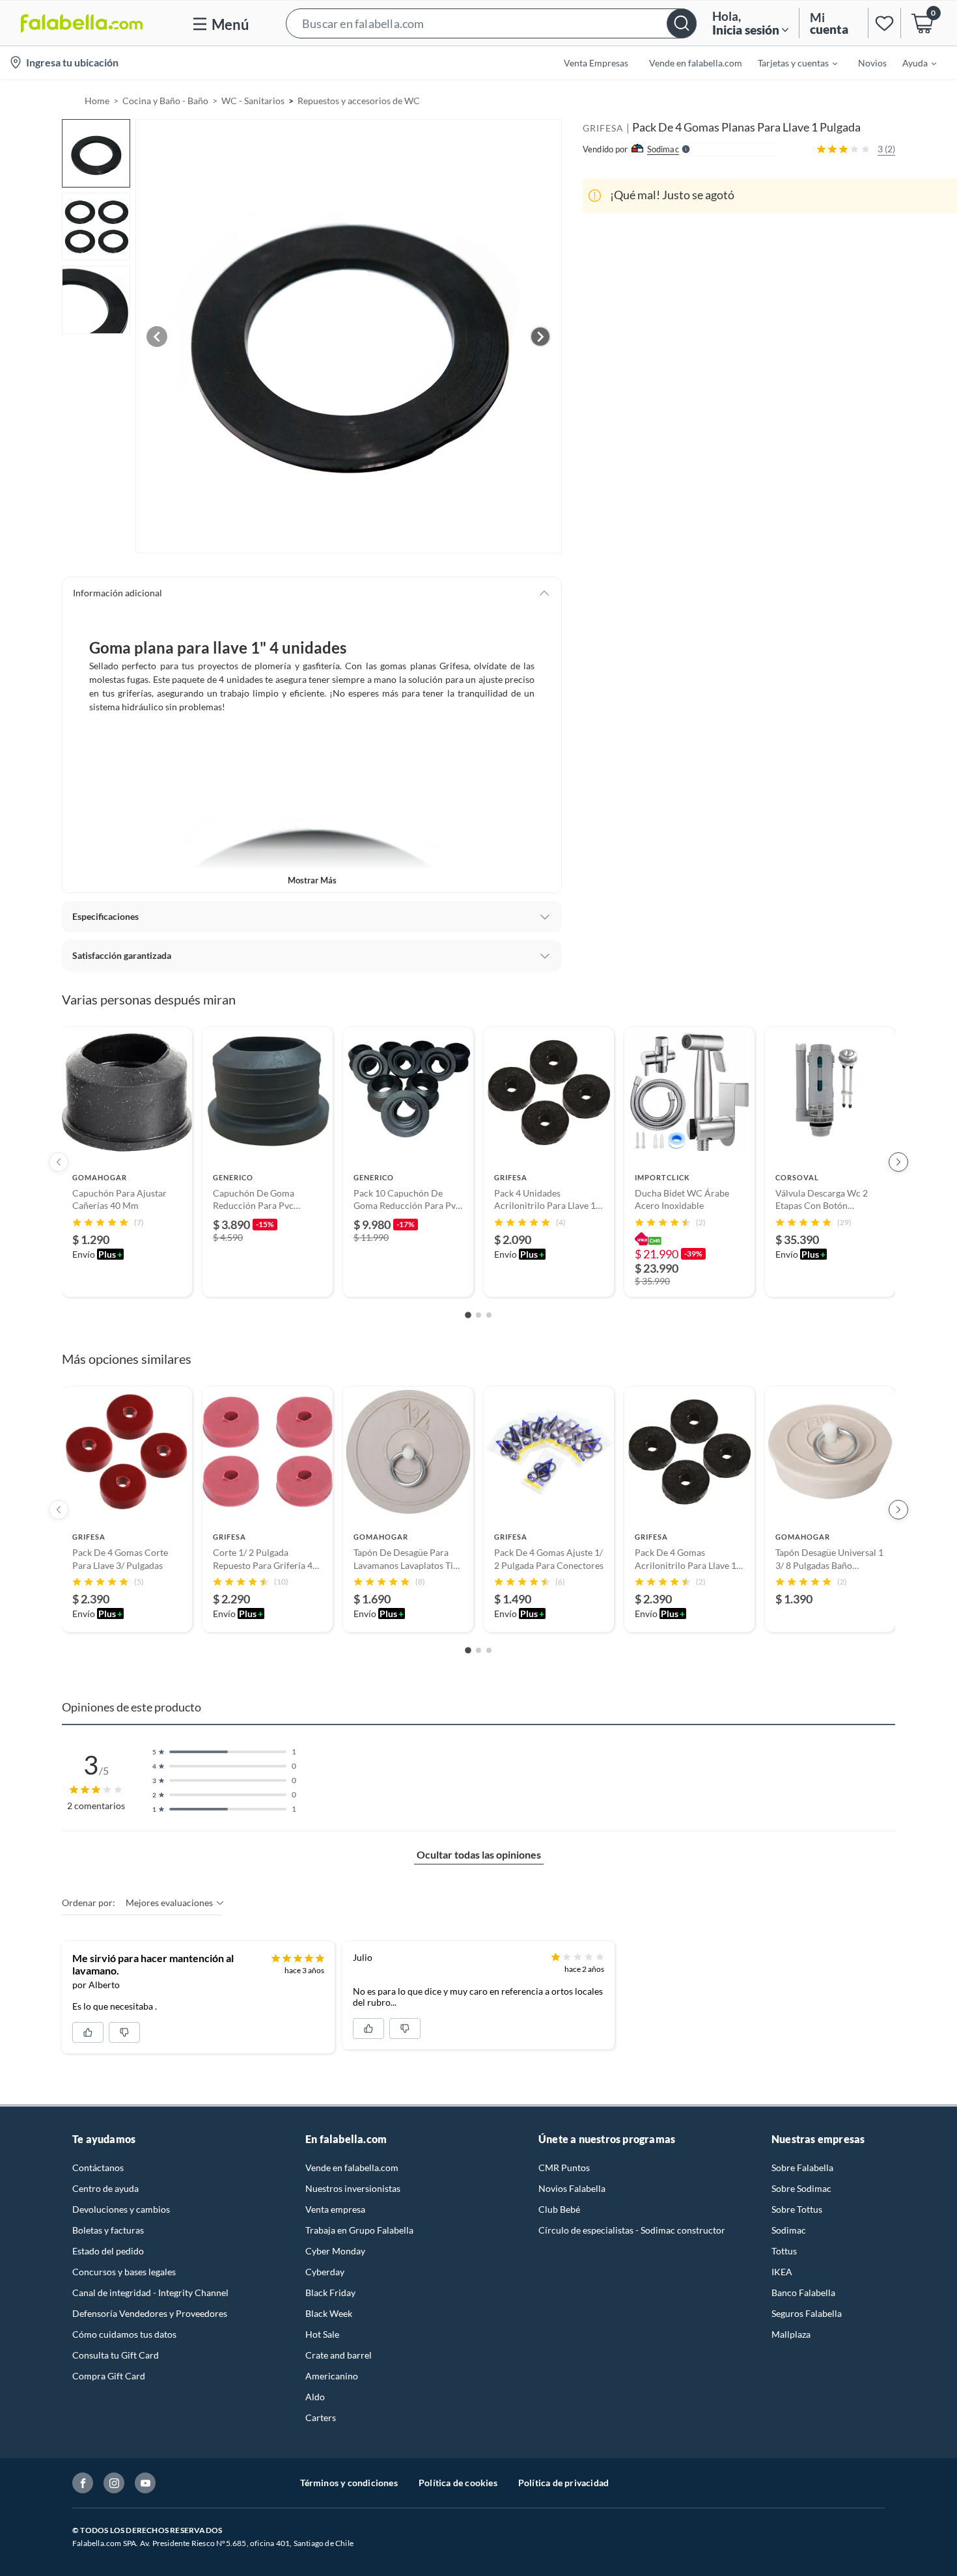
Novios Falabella (572, 2188)
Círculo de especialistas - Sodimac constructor (632, 2230)
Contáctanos (98, 2167)
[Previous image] (157, 337)
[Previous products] (59, 1162)
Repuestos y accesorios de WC (359, 101)
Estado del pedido (108, 2251)
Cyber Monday (335, 2251)
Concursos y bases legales (124, 2272)
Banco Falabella (803, 2292)
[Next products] (898, 1162)
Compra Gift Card (109, 2376)
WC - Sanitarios (253, 101)
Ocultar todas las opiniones (479, 1854)
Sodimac (789, 2230)
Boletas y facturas (108, 2230)
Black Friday (330, 2292)
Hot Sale (322, 2334)
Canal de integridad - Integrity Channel (150, 2292)
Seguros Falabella (807, 2313)
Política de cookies (458, 2483)
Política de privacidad (563, 2483)
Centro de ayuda (105, 2188)
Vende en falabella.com (352, 2167)
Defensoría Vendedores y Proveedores (150, 2313)
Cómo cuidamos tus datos (124, 2334)
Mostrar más (312, 880)
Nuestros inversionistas (353, 2188)
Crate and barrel (339, 2355)
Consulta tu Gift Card (116, 2355)
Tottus (784, 2251)
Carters (321, 2417)
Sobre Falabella (802, 2167)
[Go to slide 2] (478, 1315)
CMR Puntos (564, 2167)
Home (97, 101)
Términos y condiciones (349, 2483)
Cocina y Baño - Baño (165, 101)
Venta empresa (335, 2209)
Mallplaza (791, 2334)
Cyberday (325, 2272)
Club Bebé (559, 2209)
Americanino (332, 2376)
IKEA (782, 2272)
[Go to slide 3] (489, 1315)
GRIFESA (603, 128)
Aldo (315, 2397)
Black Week (329, 2313)
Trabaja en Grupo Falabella (359, 2230)
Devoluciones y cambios (121, 2209)
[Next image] (540, 337)
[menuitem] (790, 62)
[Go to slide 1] (468, 1315)
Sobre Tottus (797, 2209)
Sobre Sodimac (801, 2188)
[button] (491, 23)
